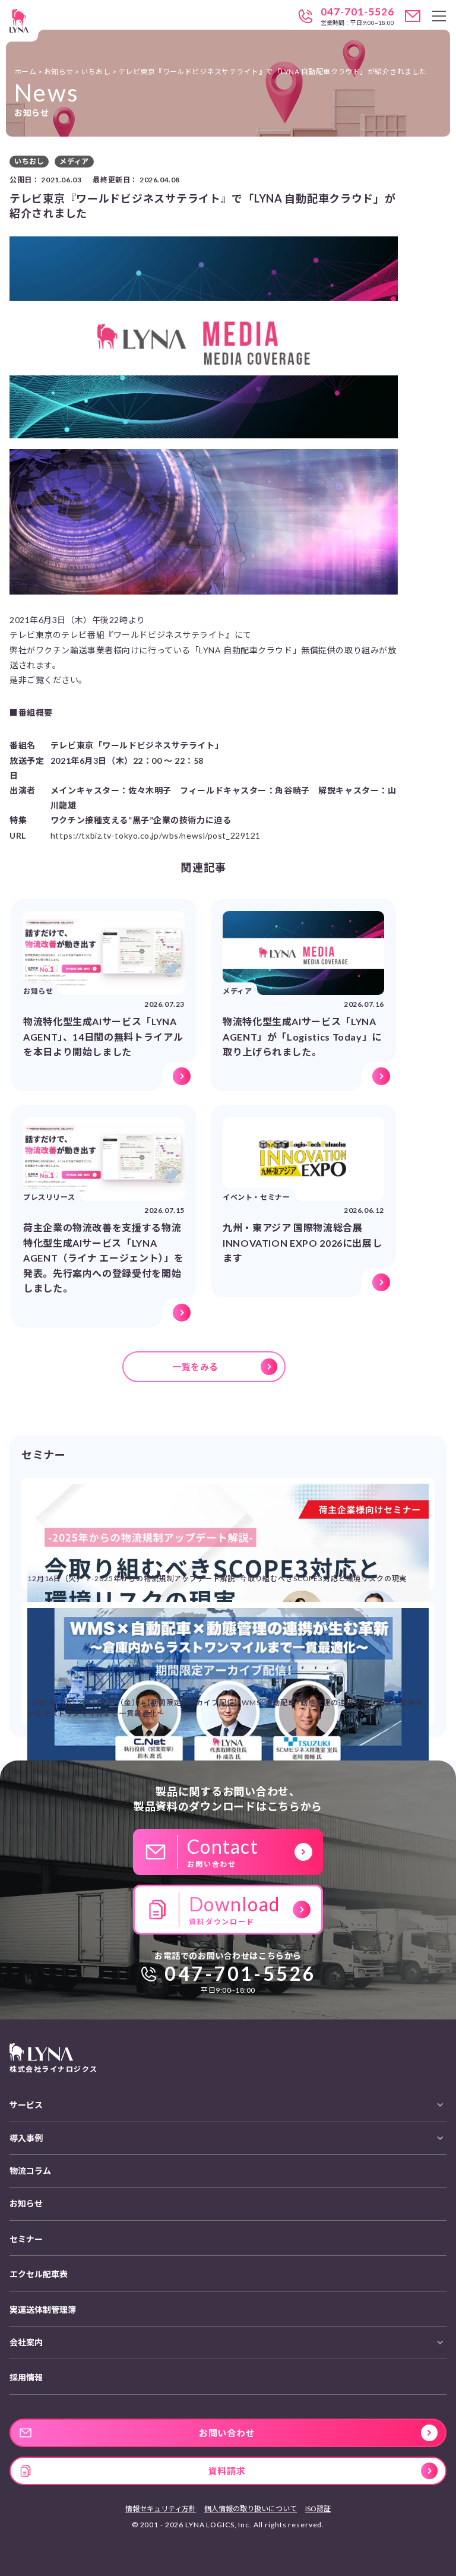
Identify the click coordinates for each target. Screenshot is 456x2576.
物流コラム (30, 2171)
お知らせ (26, 2203)
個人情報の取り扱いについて (251, 2509)
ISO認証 (318, 2509)
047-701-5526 (357, 12)
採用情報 (26, 2377)
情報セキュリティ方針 (161, 2509)
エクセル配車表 (39, 2274)
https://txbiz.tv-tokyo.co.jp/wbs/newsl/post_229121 (156, 835)
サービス (26, 2105)
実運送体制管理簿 (43, 2310)
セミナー (26, 2239)
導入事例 (26, 2138)
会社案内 (26, 2342)
